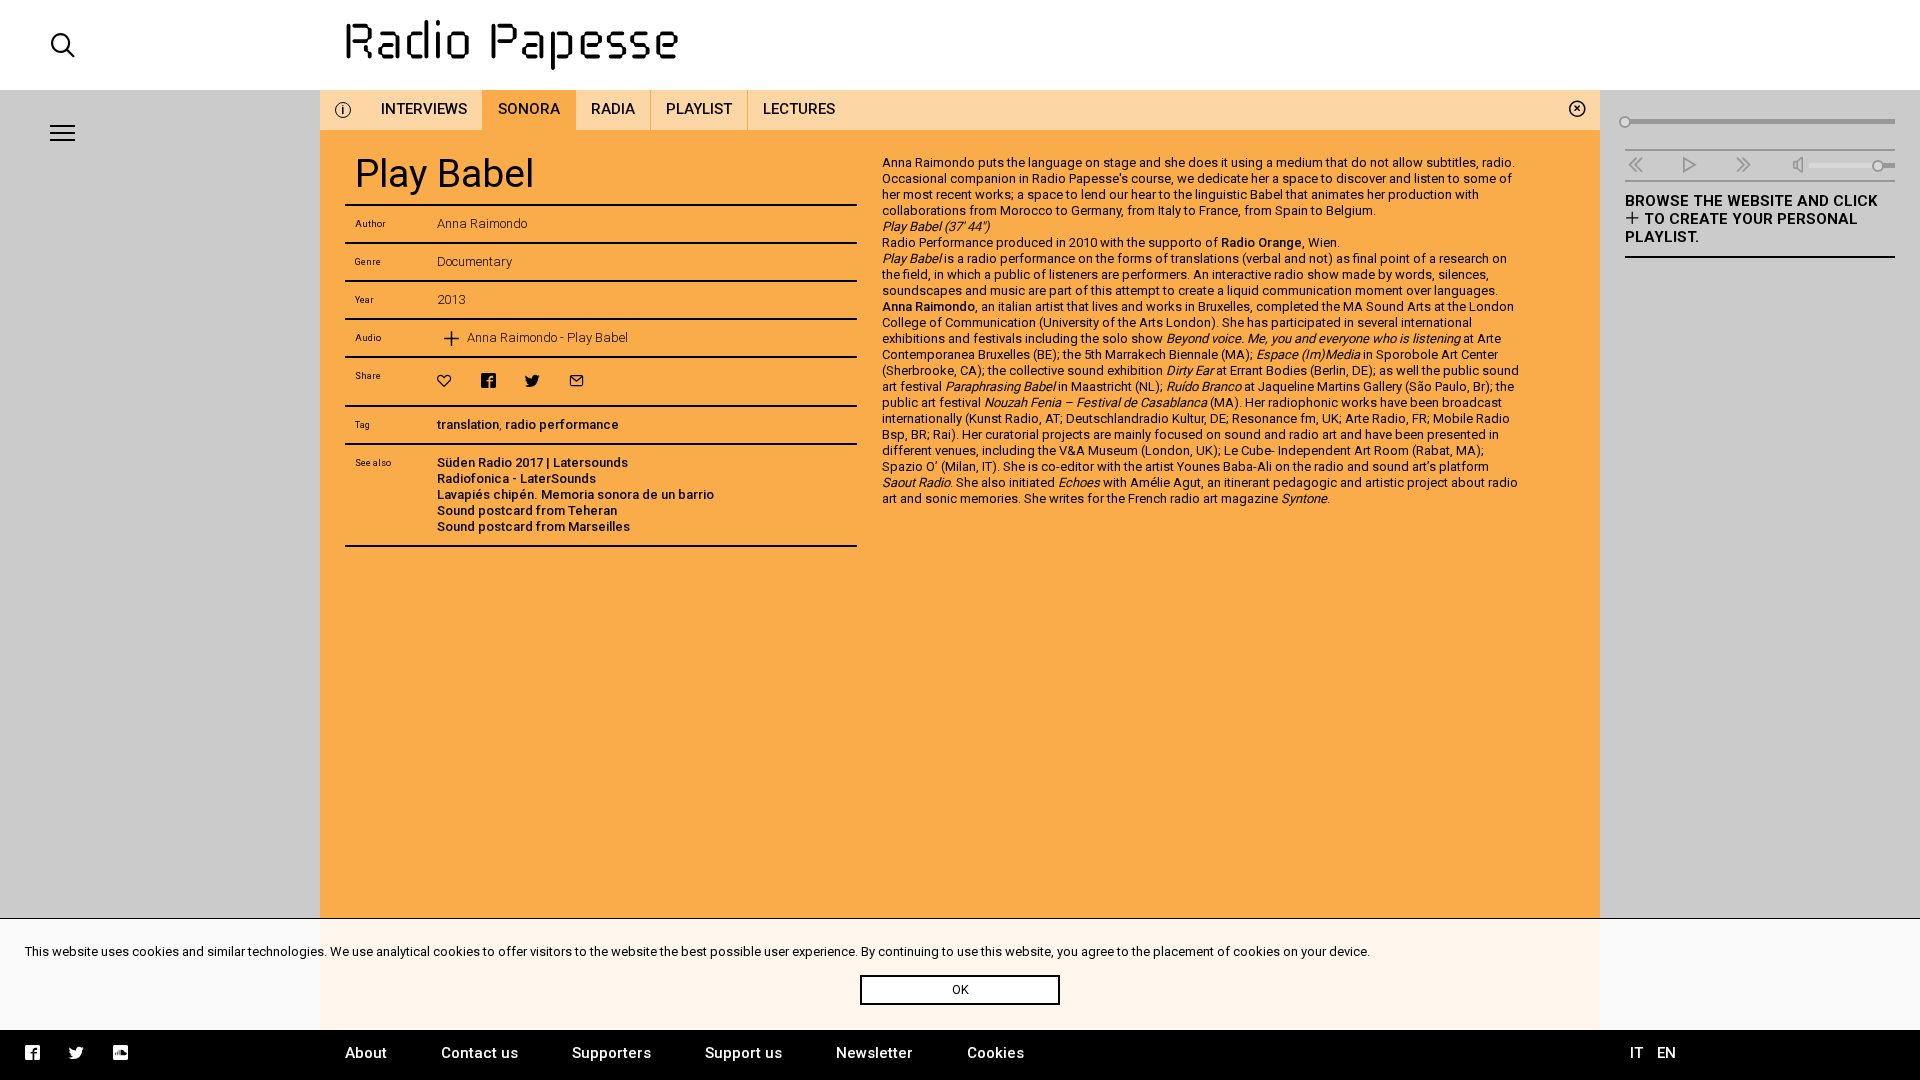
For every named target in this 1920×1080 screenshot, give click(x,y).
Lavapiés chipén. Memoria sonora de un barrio (575, 494)
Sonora (529, 109)
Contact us (479, 1053)
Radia (613, 109)
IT (1636, 1053)
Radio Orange (1261, 242)
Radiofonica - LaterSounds (516, 478)
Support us (743, 1053)
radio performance (562, 424)
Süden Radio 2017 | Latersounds (532, 462)
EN (1666, 1053)
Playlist (699, 109)
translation (468, 424)
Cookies (995, 1053)
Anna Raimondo (928, 306)
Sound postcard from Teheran (527, 510)
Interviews (424, 109)
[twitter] (532, 380)
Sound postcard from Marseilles (533, 526)
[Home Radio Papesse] (960, 45)
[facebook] (488, 380)
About (366, 1053)
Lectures (799, 109)
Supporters (611, 1053)
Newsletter (874, 1053)
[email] (576, 380)
